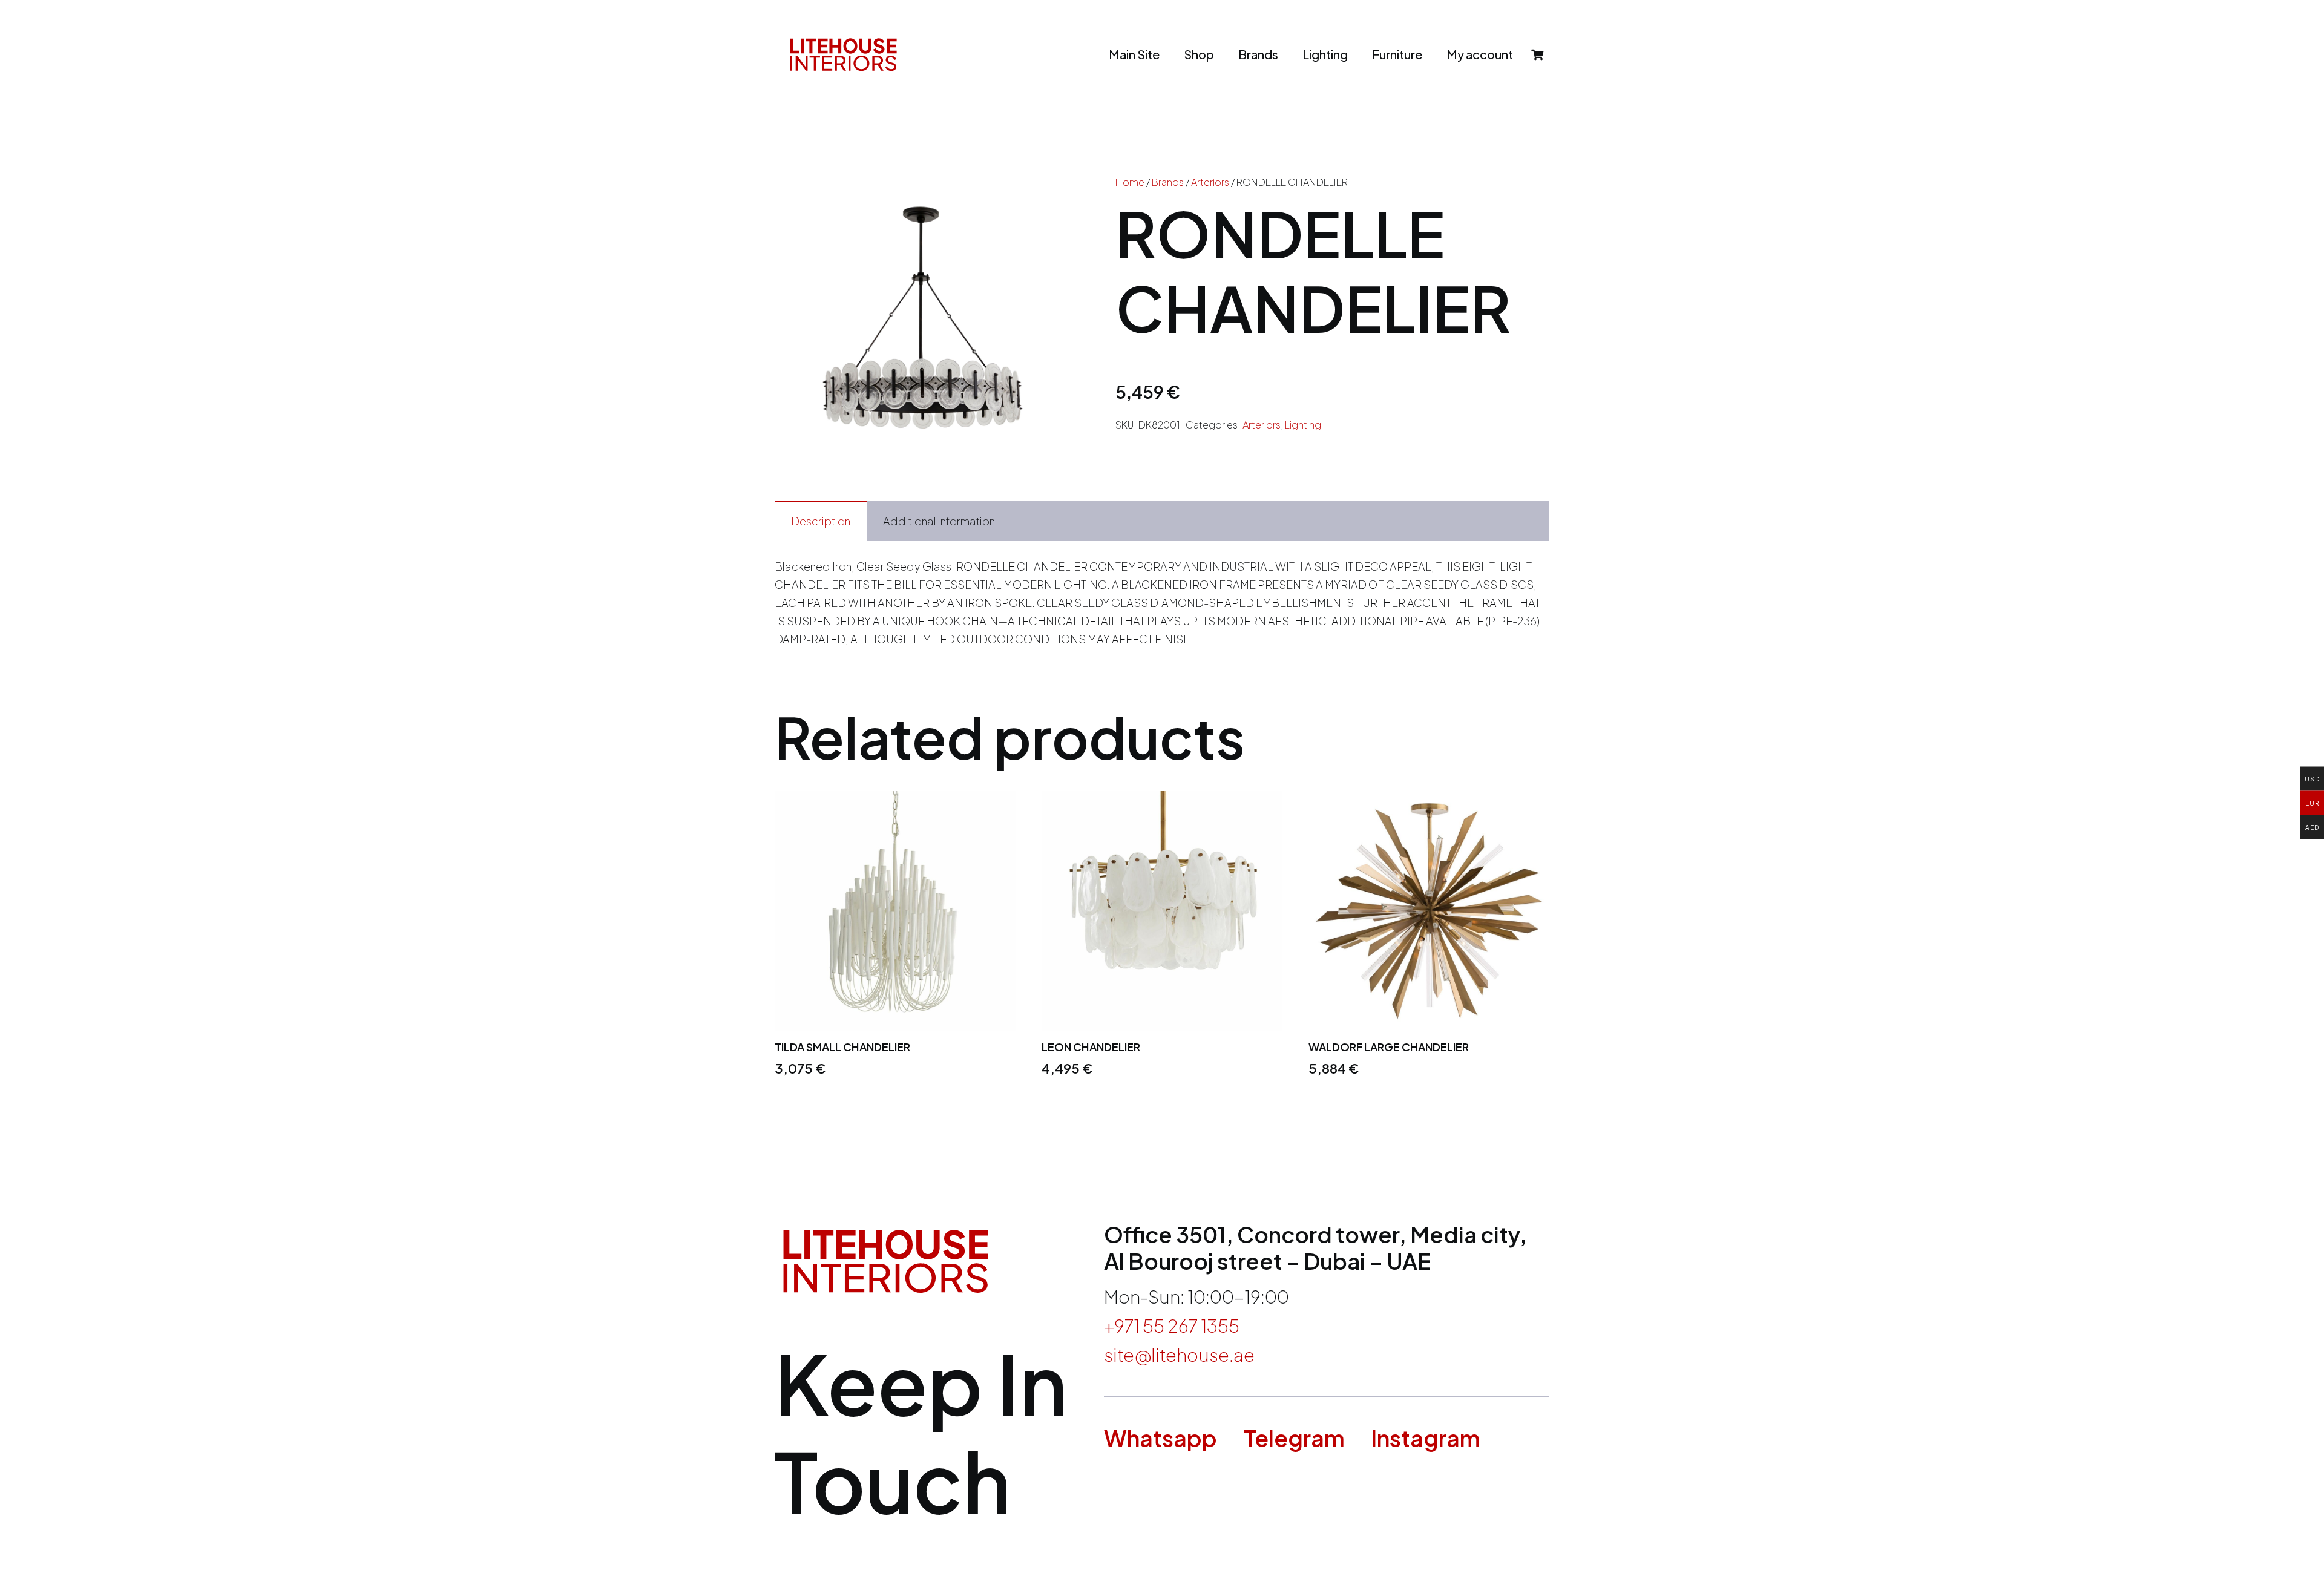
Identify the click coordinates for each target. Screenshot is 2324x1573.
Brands (1168, 182)
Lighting (1303, 425)
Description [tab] (821, 521)
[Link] (843, 54)
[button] (1047, 196)
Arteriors (1210, 182)
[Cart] (1537, 54)
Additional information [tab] (939, 521)
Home (1130, 182)
